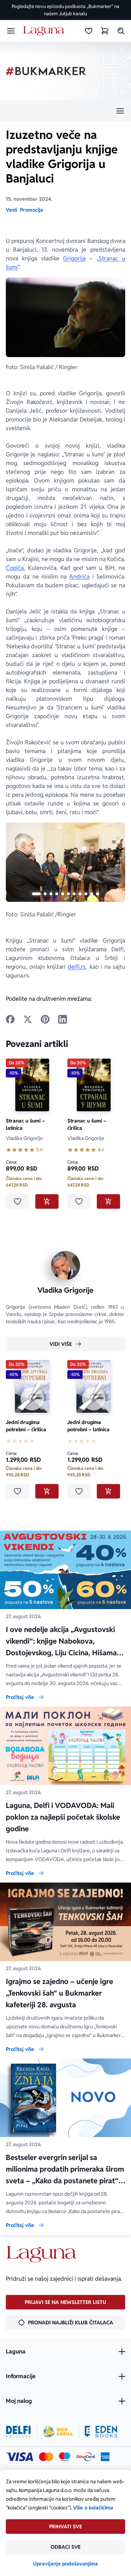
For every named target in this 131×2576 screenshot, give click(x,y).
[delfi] (18, 2432)
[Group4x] (65, 2457)
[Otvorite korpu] (105, 31)
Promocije (32, 210)
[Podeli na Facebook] (10, 1019)
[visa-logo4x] (19, 2457)
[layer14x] (105, 2457)
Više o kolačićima (93, 2508)
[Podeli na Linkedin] (63, 1019)
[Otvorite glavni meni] (11, 31)
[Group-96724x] (86, 2457)
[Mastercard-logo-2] (46, 2457)
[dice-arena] (58, 2432)
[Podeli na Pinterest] (45, 1019)
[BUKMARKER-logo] (46, 71)
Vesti (11, 210)
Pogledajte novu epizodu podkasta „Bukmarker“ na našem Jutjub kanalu (65, 10)
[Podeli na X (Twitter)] (28, 1019)
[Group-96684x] (101, 2432)
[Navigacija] (65, 111)
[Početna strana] (45, 31)
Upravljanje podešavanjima (65, 2564)
